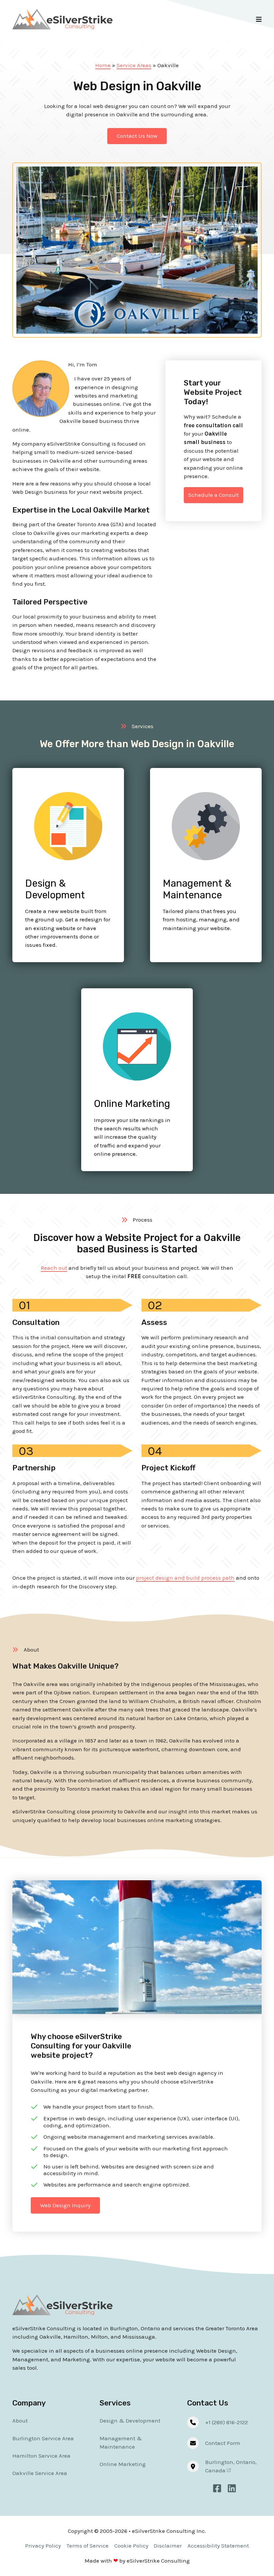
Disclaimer (168, 2546)
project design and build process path (185, 1578)
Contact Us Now (137, 136)
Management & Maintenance (197, 889)
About (20, 2421)
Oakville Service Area (40, 2473)
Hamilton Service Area (41, 2456)
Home (103, 65)
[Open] (259, 19)
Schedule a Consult (214, 495)
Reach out (54, 1268)
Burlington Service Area (43, 2438)
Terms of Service (88, 2546)
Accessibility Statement (218, 2546)
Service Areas (134, 65)
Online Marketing (132, 1104)
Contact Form (223, 2443)
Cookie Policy (131, 2546)
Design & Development (55, 889)
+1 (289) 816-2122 (227, 2422)
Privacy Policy (43, 2546)
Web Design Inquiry (65, 2205)
